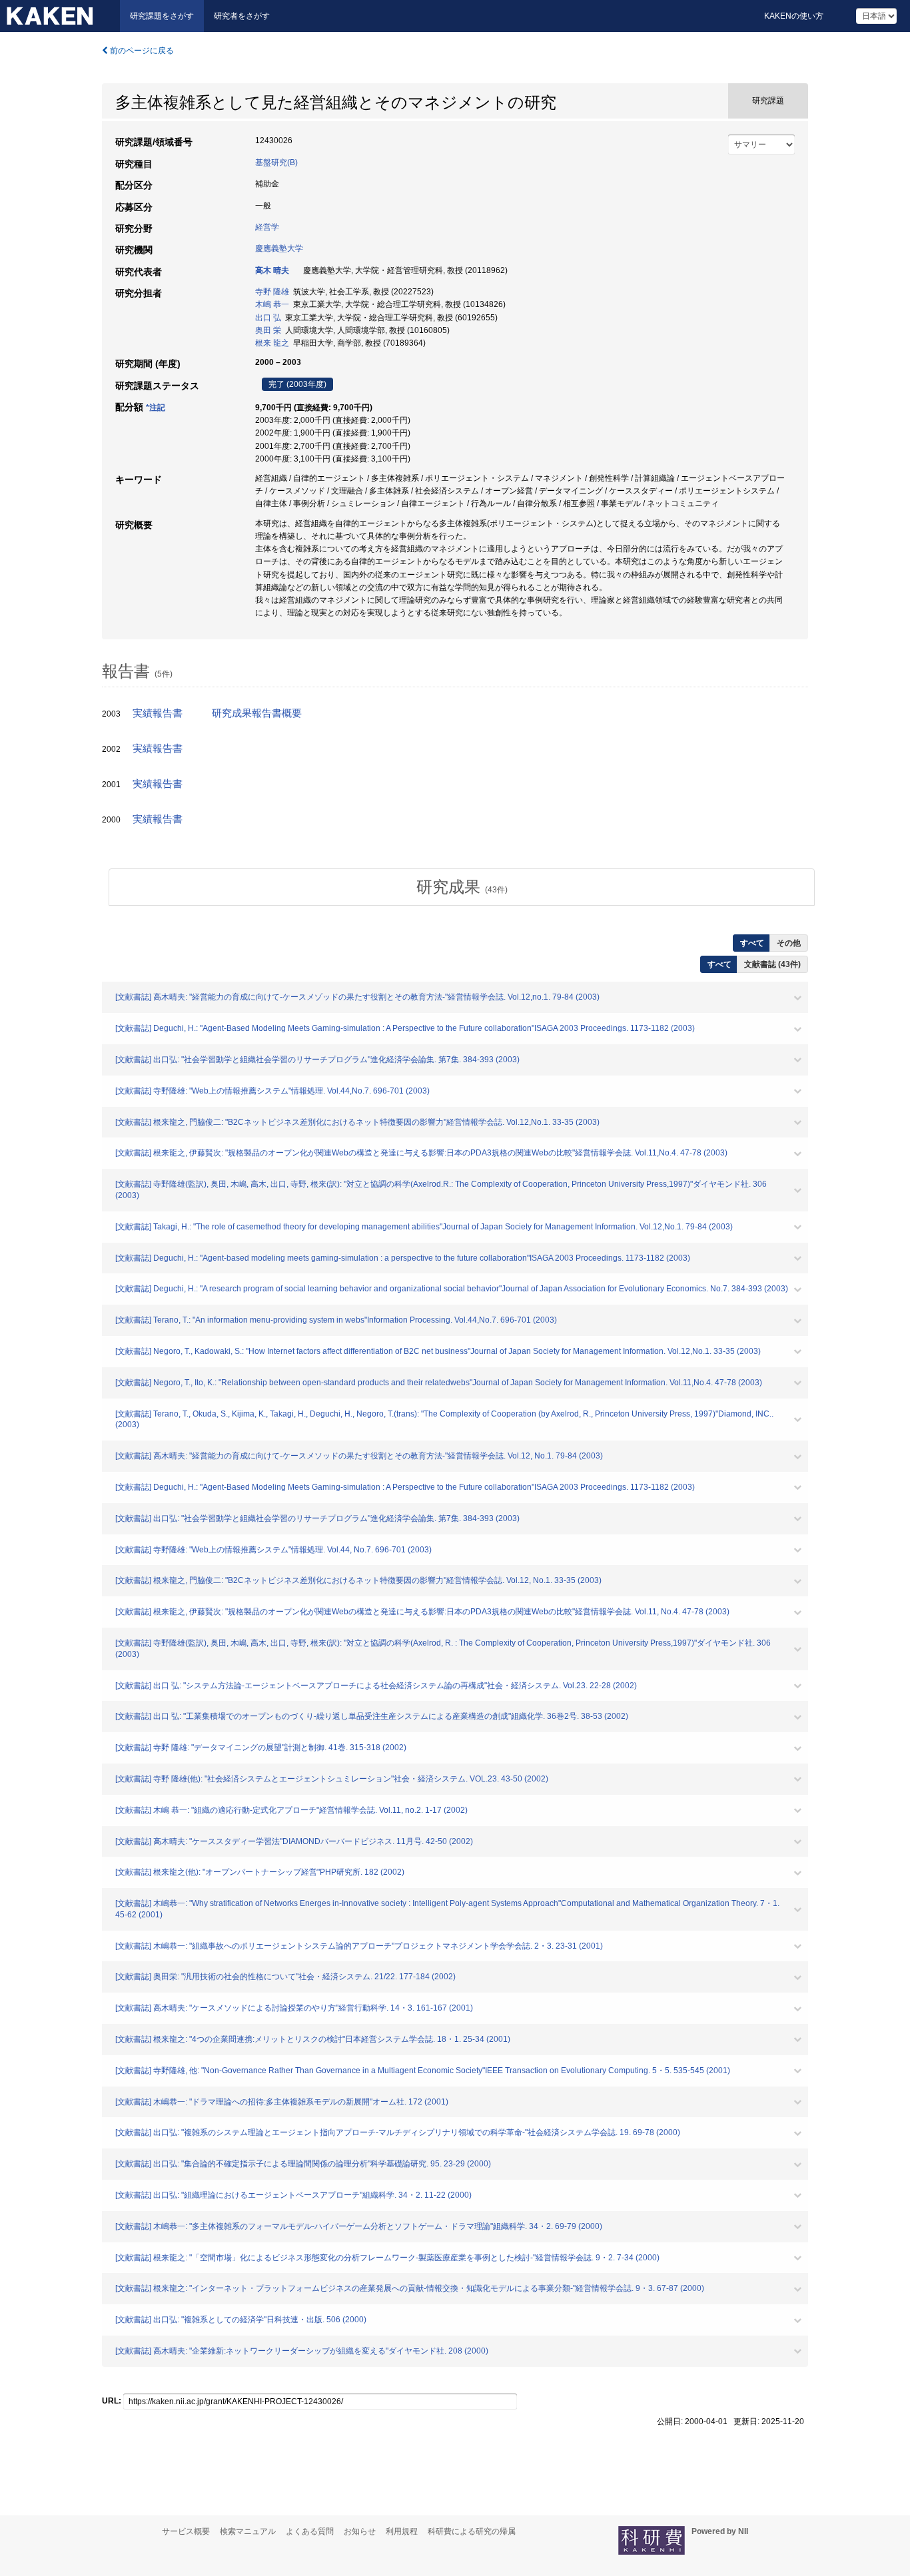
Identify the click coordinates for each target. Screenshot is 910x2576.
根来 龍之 (272, 343)
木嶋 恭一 (272, 304)
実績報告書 (158, 713)
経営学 (267, 227)
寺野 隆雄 (272, 292)
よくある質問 (310, 2531)
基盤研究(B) (276, 162)
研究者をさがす (242, 16)
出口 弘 (268, 318)
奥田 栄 (268, 330)
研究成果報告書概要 (257, 713)
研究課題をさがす (162, 16)
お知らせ (360, 2531)
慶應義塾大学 (279, 248)
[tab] (462, 887)
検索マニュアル (248, 2531)
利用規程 (402, 2531)
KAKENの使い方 (794, 16)
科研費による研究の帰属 (472, 2531)
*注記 (156, 408)
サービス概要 (186, 2531)
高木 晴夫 (272, 270)
